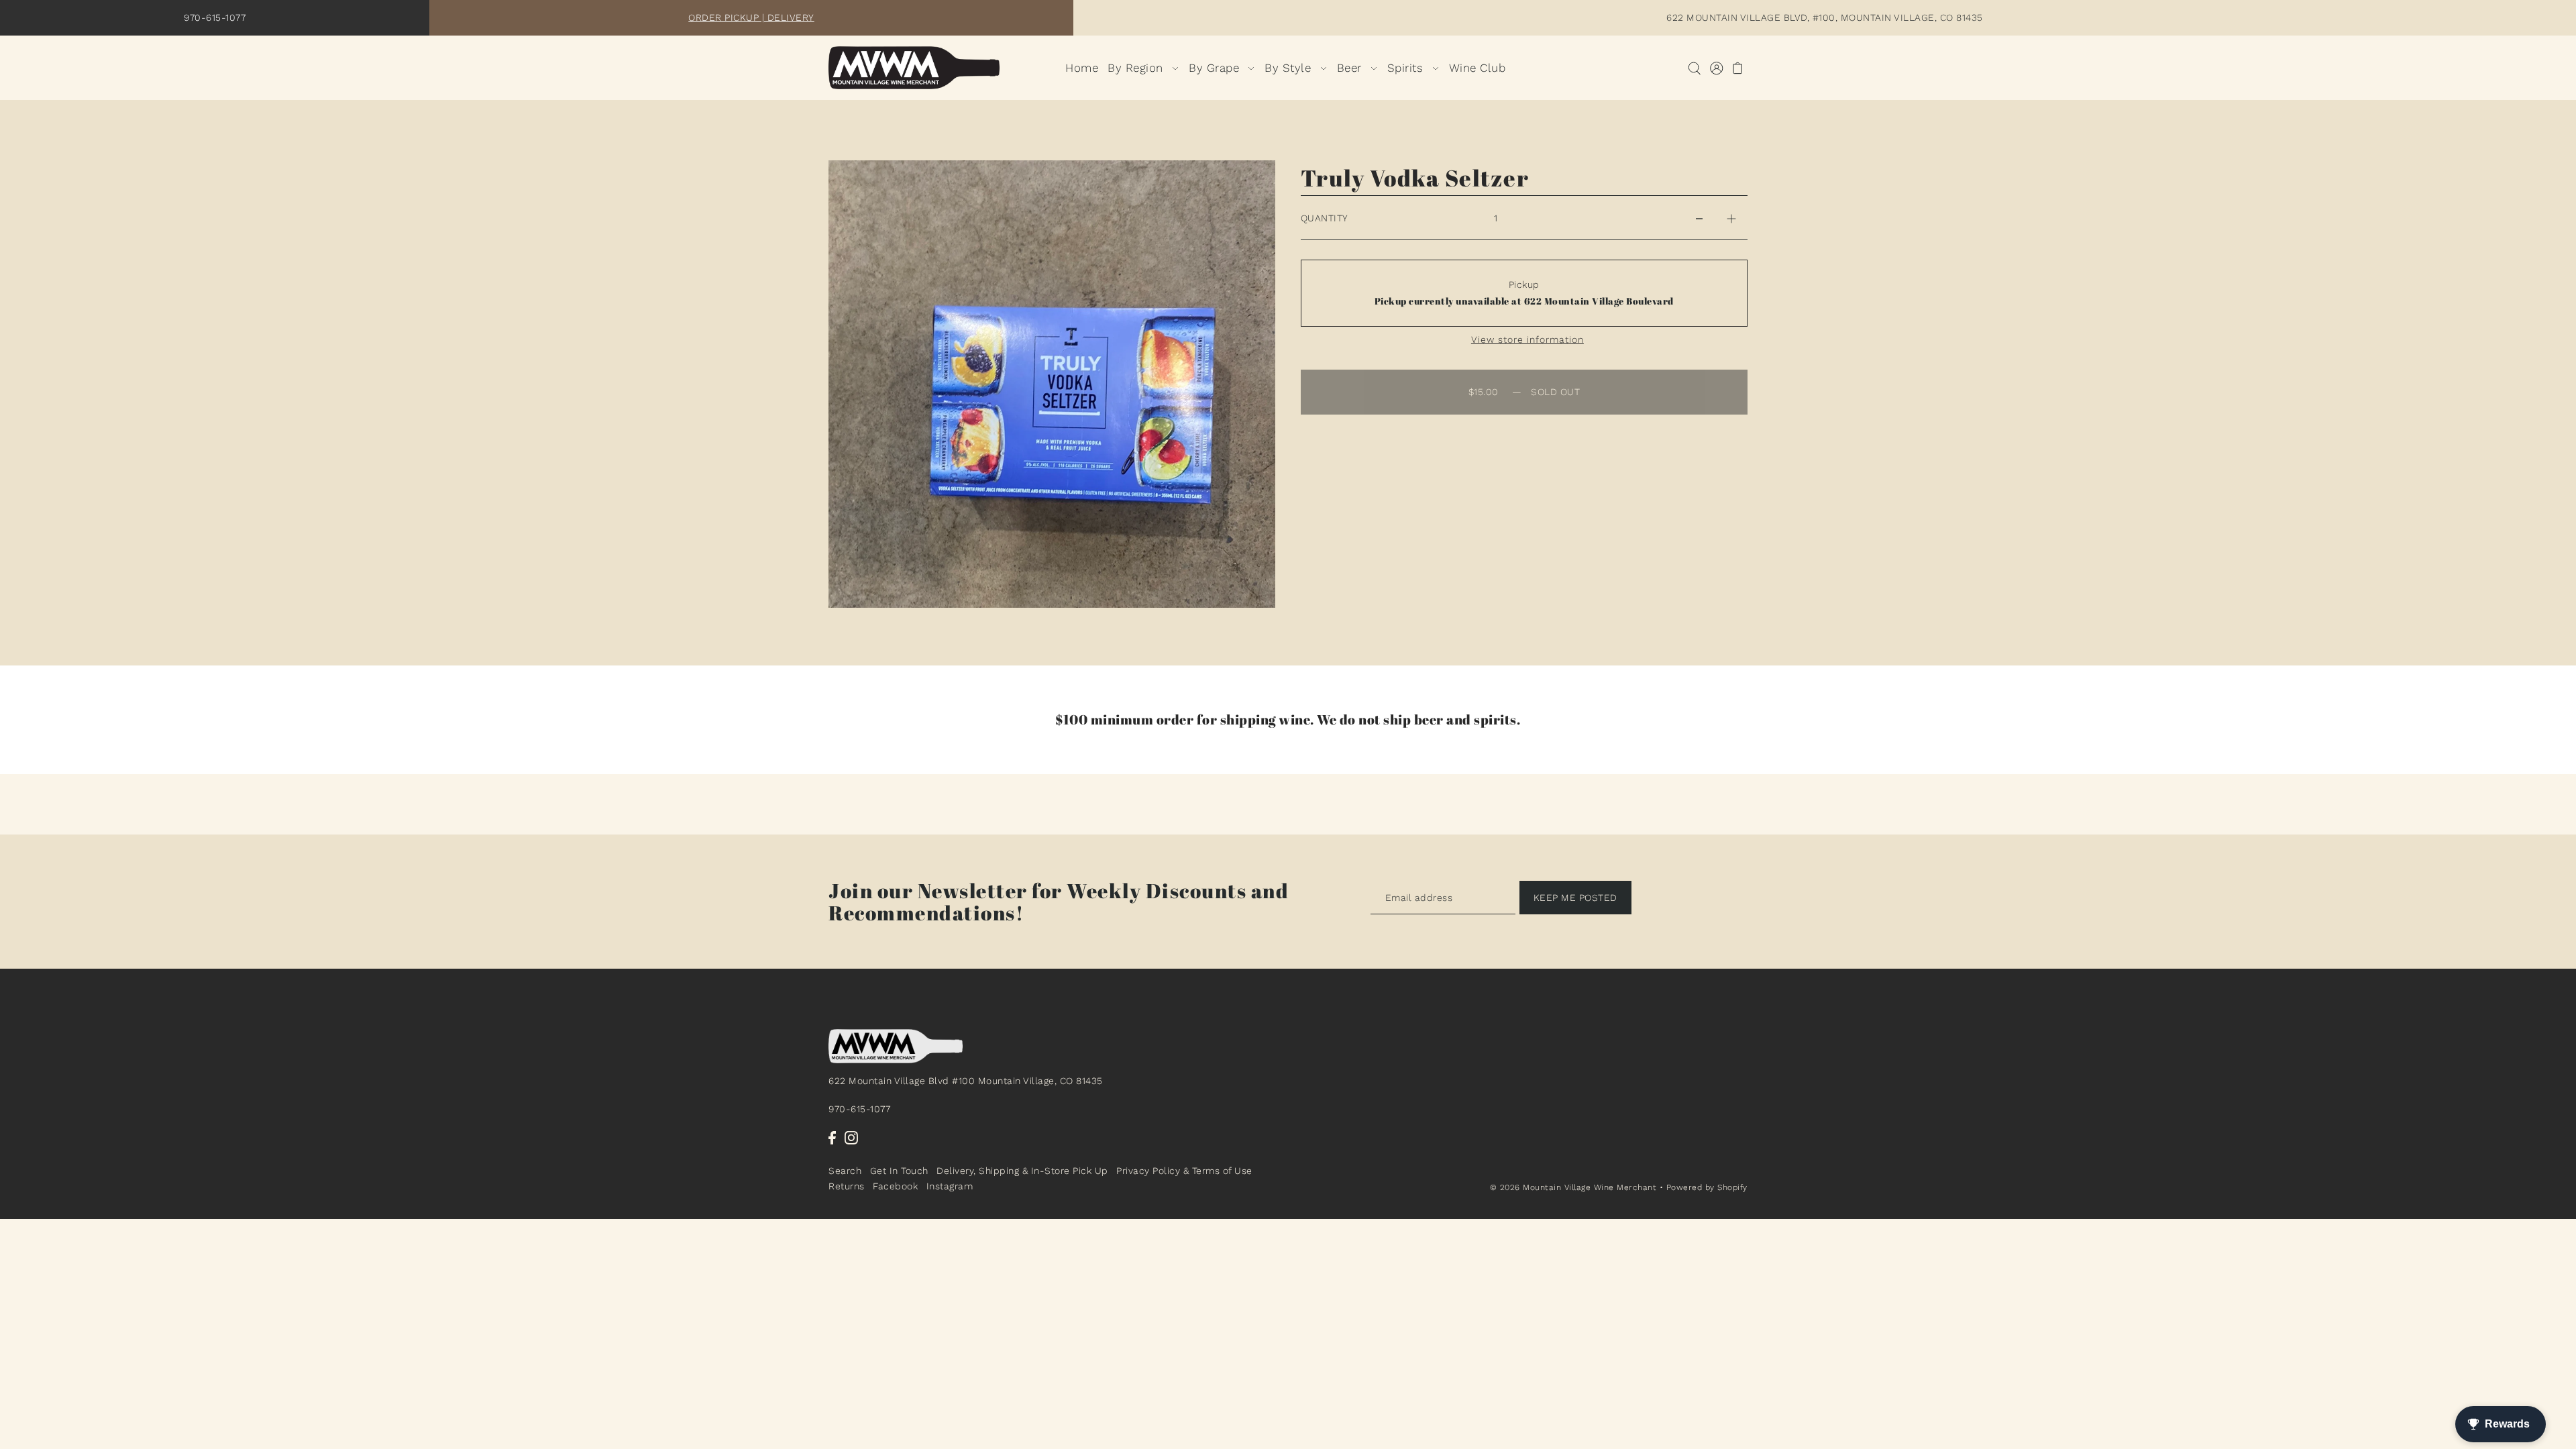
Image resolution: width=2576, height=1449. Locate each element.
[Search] (1694, 68)
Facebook (895, 1186)
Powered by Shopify (1707, 1187)
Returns (847, 1186)
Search (845, 1171)
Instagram (950, 1186)
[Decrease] (1699, 218)
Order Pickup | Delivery (751, 17)
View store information (1527, 339)
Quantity (1325, 218)
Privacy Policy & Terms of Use (1184, 1171)
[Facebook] (832, 1138)
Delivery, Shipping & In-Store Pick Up (1022, 1171)
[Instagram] (851, 1138)
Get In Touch (899, 1171)
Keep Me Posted (1575, 898)
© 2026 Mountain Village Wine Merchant (1573, 1187)
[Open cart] (1738, 68)
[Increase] (1731, 218)
